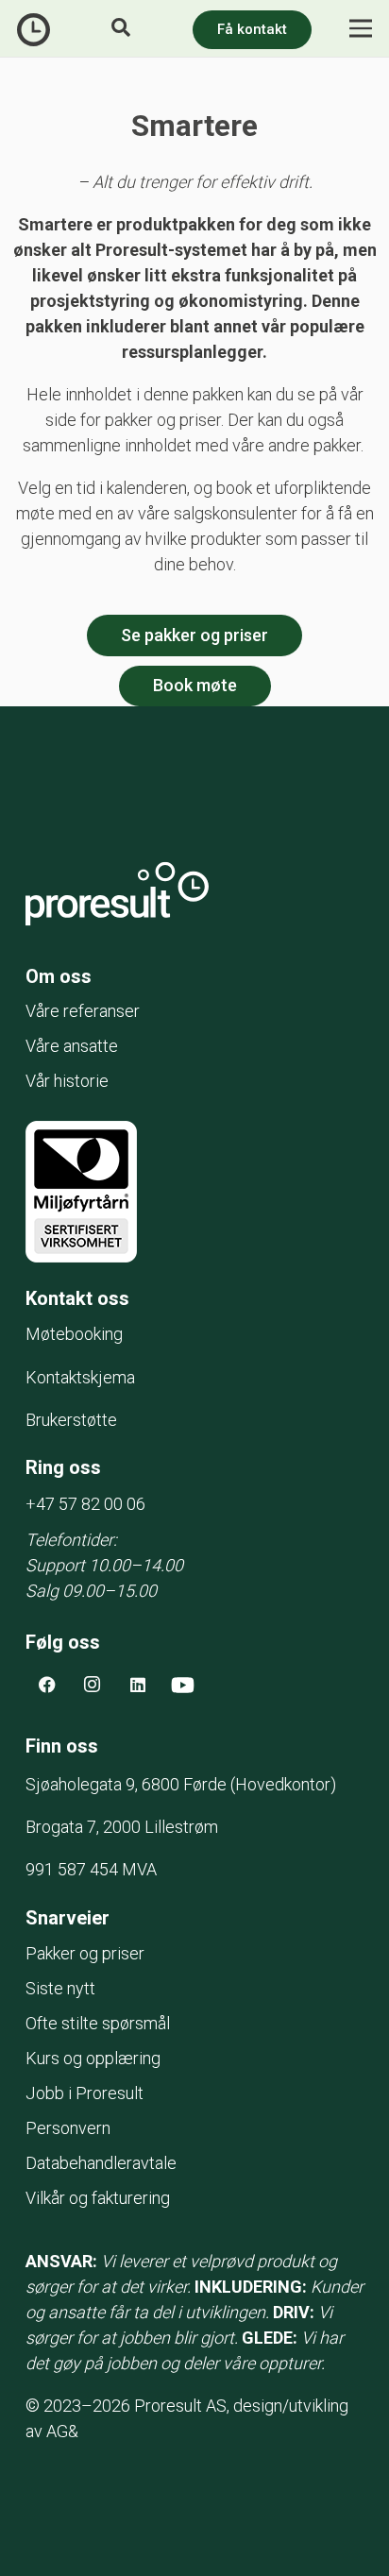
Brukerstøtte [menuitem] (71, 1420)
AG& (62, 2431)
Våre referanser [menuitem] (83, 1011)
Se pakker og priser (194, 635)
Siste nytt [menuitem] (60, 1988)
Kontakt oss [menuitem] (77, 1298)
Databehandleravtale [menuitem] (101, 2163)
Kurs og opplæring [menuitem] (93, 2058)
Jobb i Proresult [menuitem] (85, 2093)
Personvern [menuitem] (68, 2128)
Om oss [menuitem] (59, 976)
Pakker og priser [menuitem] (85, 1953)
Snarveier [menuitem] (68, 1918)
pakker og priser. (164, 420)
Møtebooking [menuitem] (74, 1334)
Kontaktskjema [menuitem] (80, 1377)
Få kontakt (252, 29)
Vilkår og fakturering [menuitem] (98, 2198)
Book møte (195, 685)
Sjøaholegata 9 (128, 1784)
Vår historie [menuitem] (67, 1081)
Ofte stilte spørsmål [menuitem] (98, 2023)
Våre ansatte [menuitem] (72, 1046)
